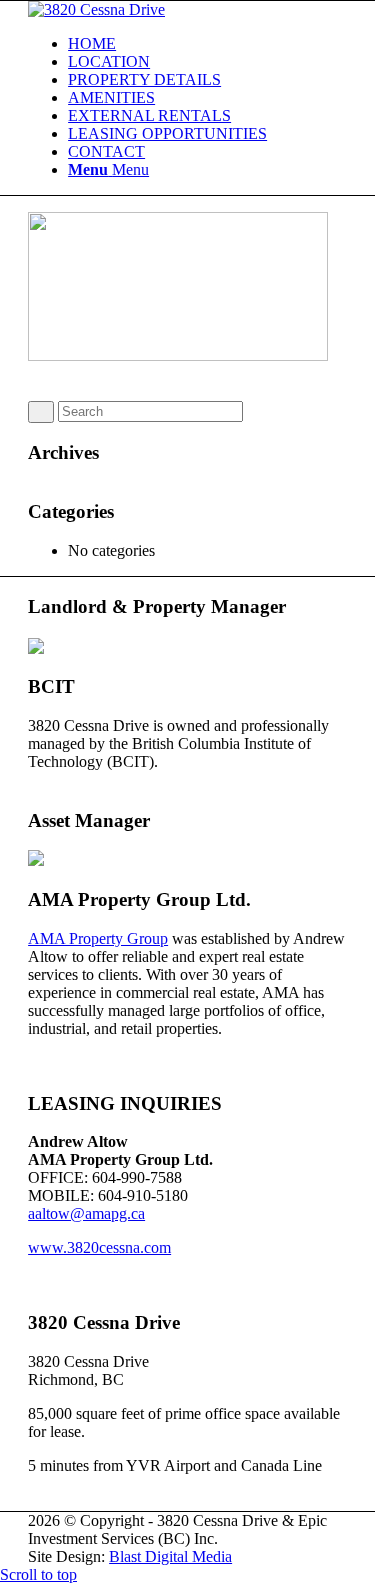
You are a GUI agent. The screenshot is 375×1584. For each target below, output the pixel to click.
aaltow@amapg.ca (86, 1213)
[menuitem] (207, 44)
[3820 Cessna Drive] (96, 9)
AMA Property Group (98, 938)
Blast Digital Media (170, 1556)
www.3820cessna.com (99, 1247)
